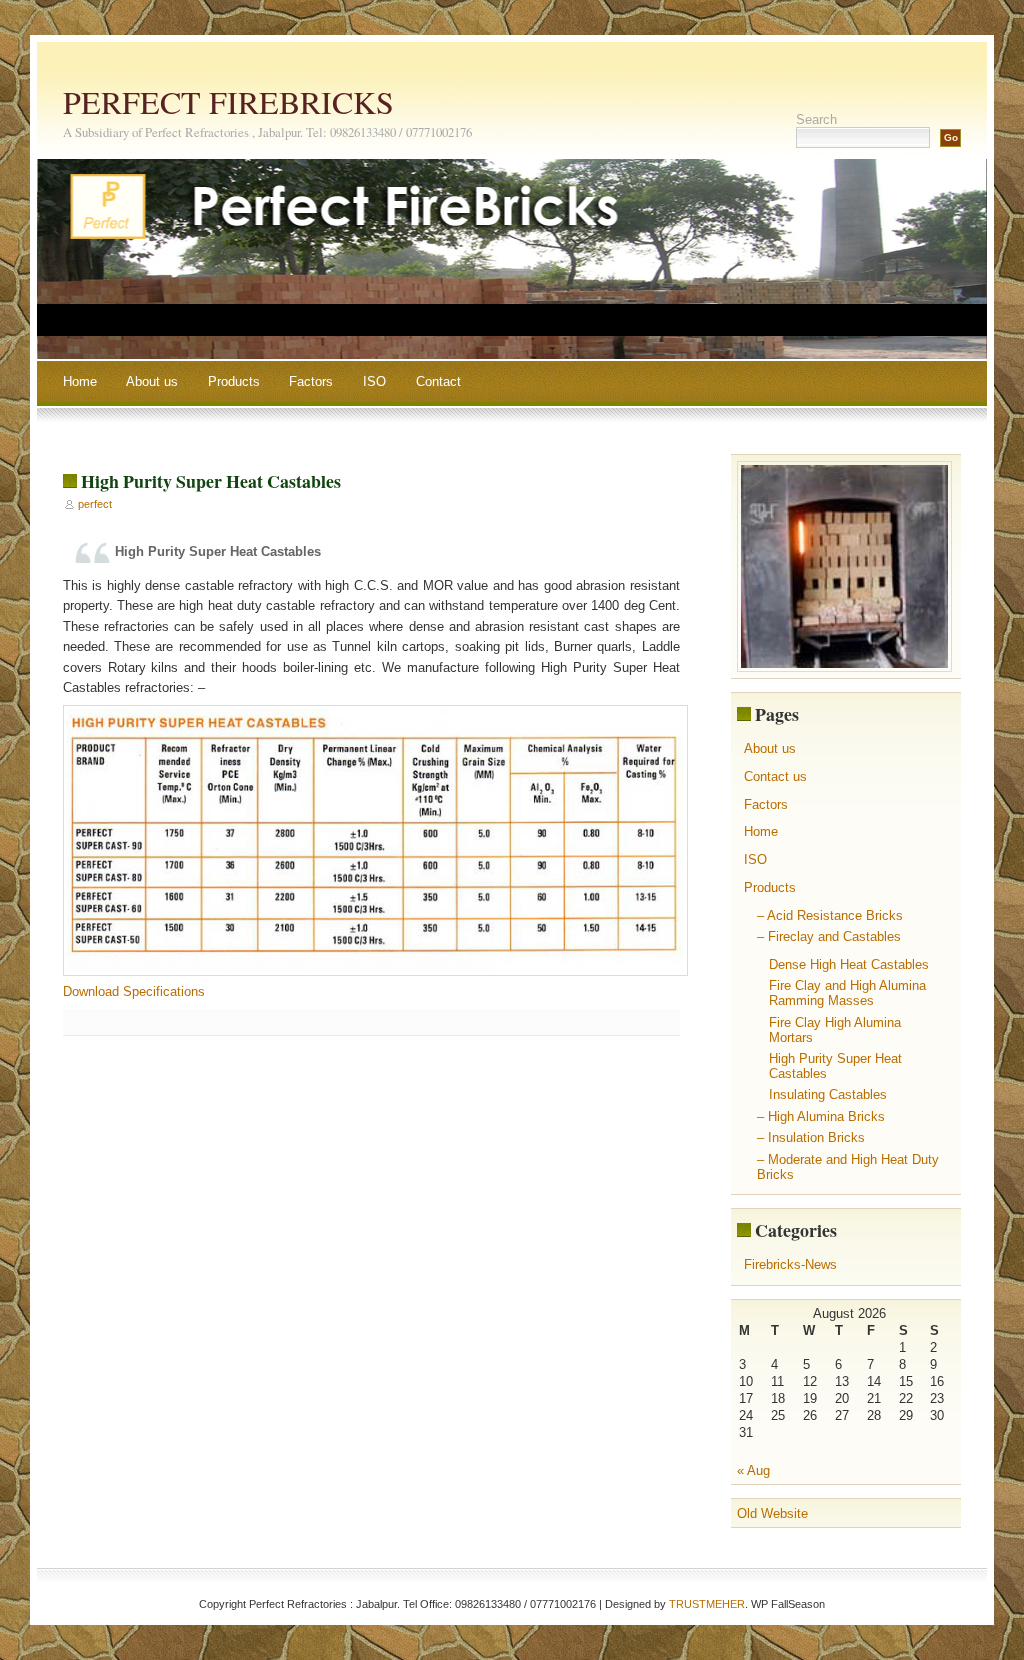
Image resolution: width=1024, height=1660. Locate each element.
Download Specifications (134, 991)
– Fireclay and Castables (829, 936)
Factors (311, 381)
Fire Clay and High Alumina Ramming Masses (847, 993)
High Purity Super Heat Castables (211, 481)
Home (80, 381)
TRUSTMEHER (707, 1604)
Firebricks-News (790, 1264)
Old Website (772, 1513)
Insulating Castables (828, 1094)
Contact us (775, 776)
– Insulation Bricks (811, 1137)
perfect (95, 504)
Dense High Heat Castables (849, 964)
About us (152, 381)
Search (816, 119)
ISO (374, 381)
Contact (438, 381)
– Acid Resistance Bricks (830, 915)
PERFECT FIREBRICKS (228, 101)
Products (234, 381)
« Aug (753, 1470)
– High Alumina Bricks (821, 1116)
